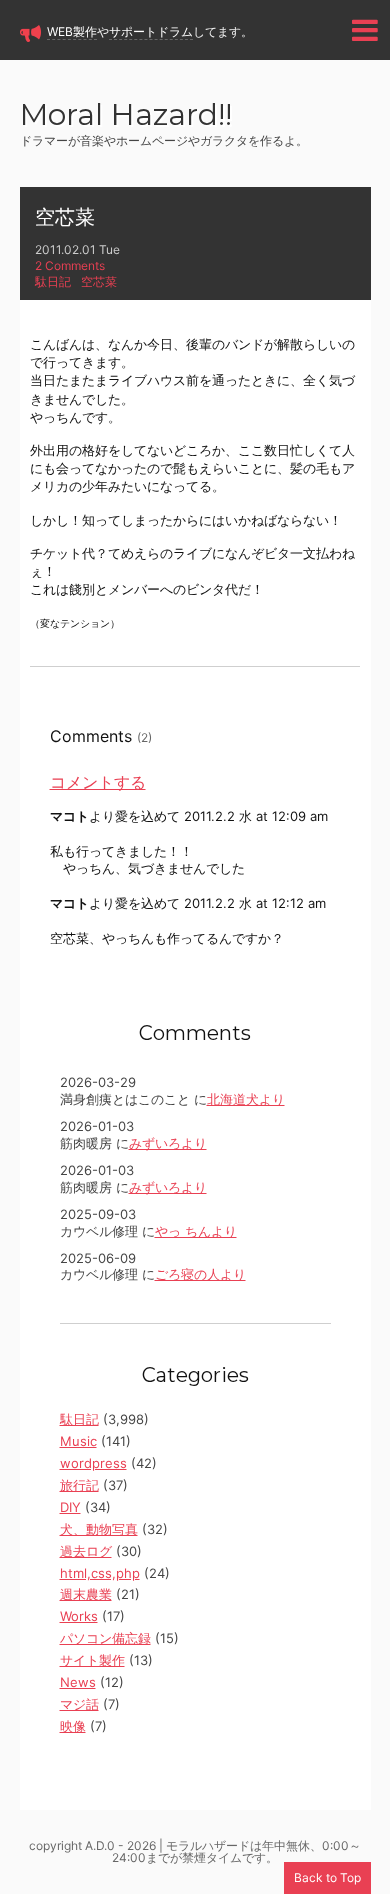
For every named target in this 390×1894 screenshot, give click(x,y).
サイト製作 (92, 1660)
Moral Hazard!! (126, 116)
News (78, 1682)
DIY (70, 1507)
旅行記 (79, 1485)
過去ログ (86, 1551)
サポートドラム (151, 31)
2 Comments (70, 265)
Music (78, 1441)
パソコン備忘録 (105, 1638)
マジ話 (79, 1704)
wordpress (93, 1463)
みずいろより (168, 1143)
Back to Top (327, 1877)
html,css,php (100, 1573)
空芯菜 (65, 217)
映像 (73, 1726)
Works (79, 1616)
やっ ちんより (196, 1231)
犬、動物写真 (99, 1529)
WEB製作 (72, 31)
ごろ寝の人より (200, 1274)
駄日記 (53, 281)
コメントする (98, 782)
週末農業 (86, 1594)
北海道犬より (246, 1099)
